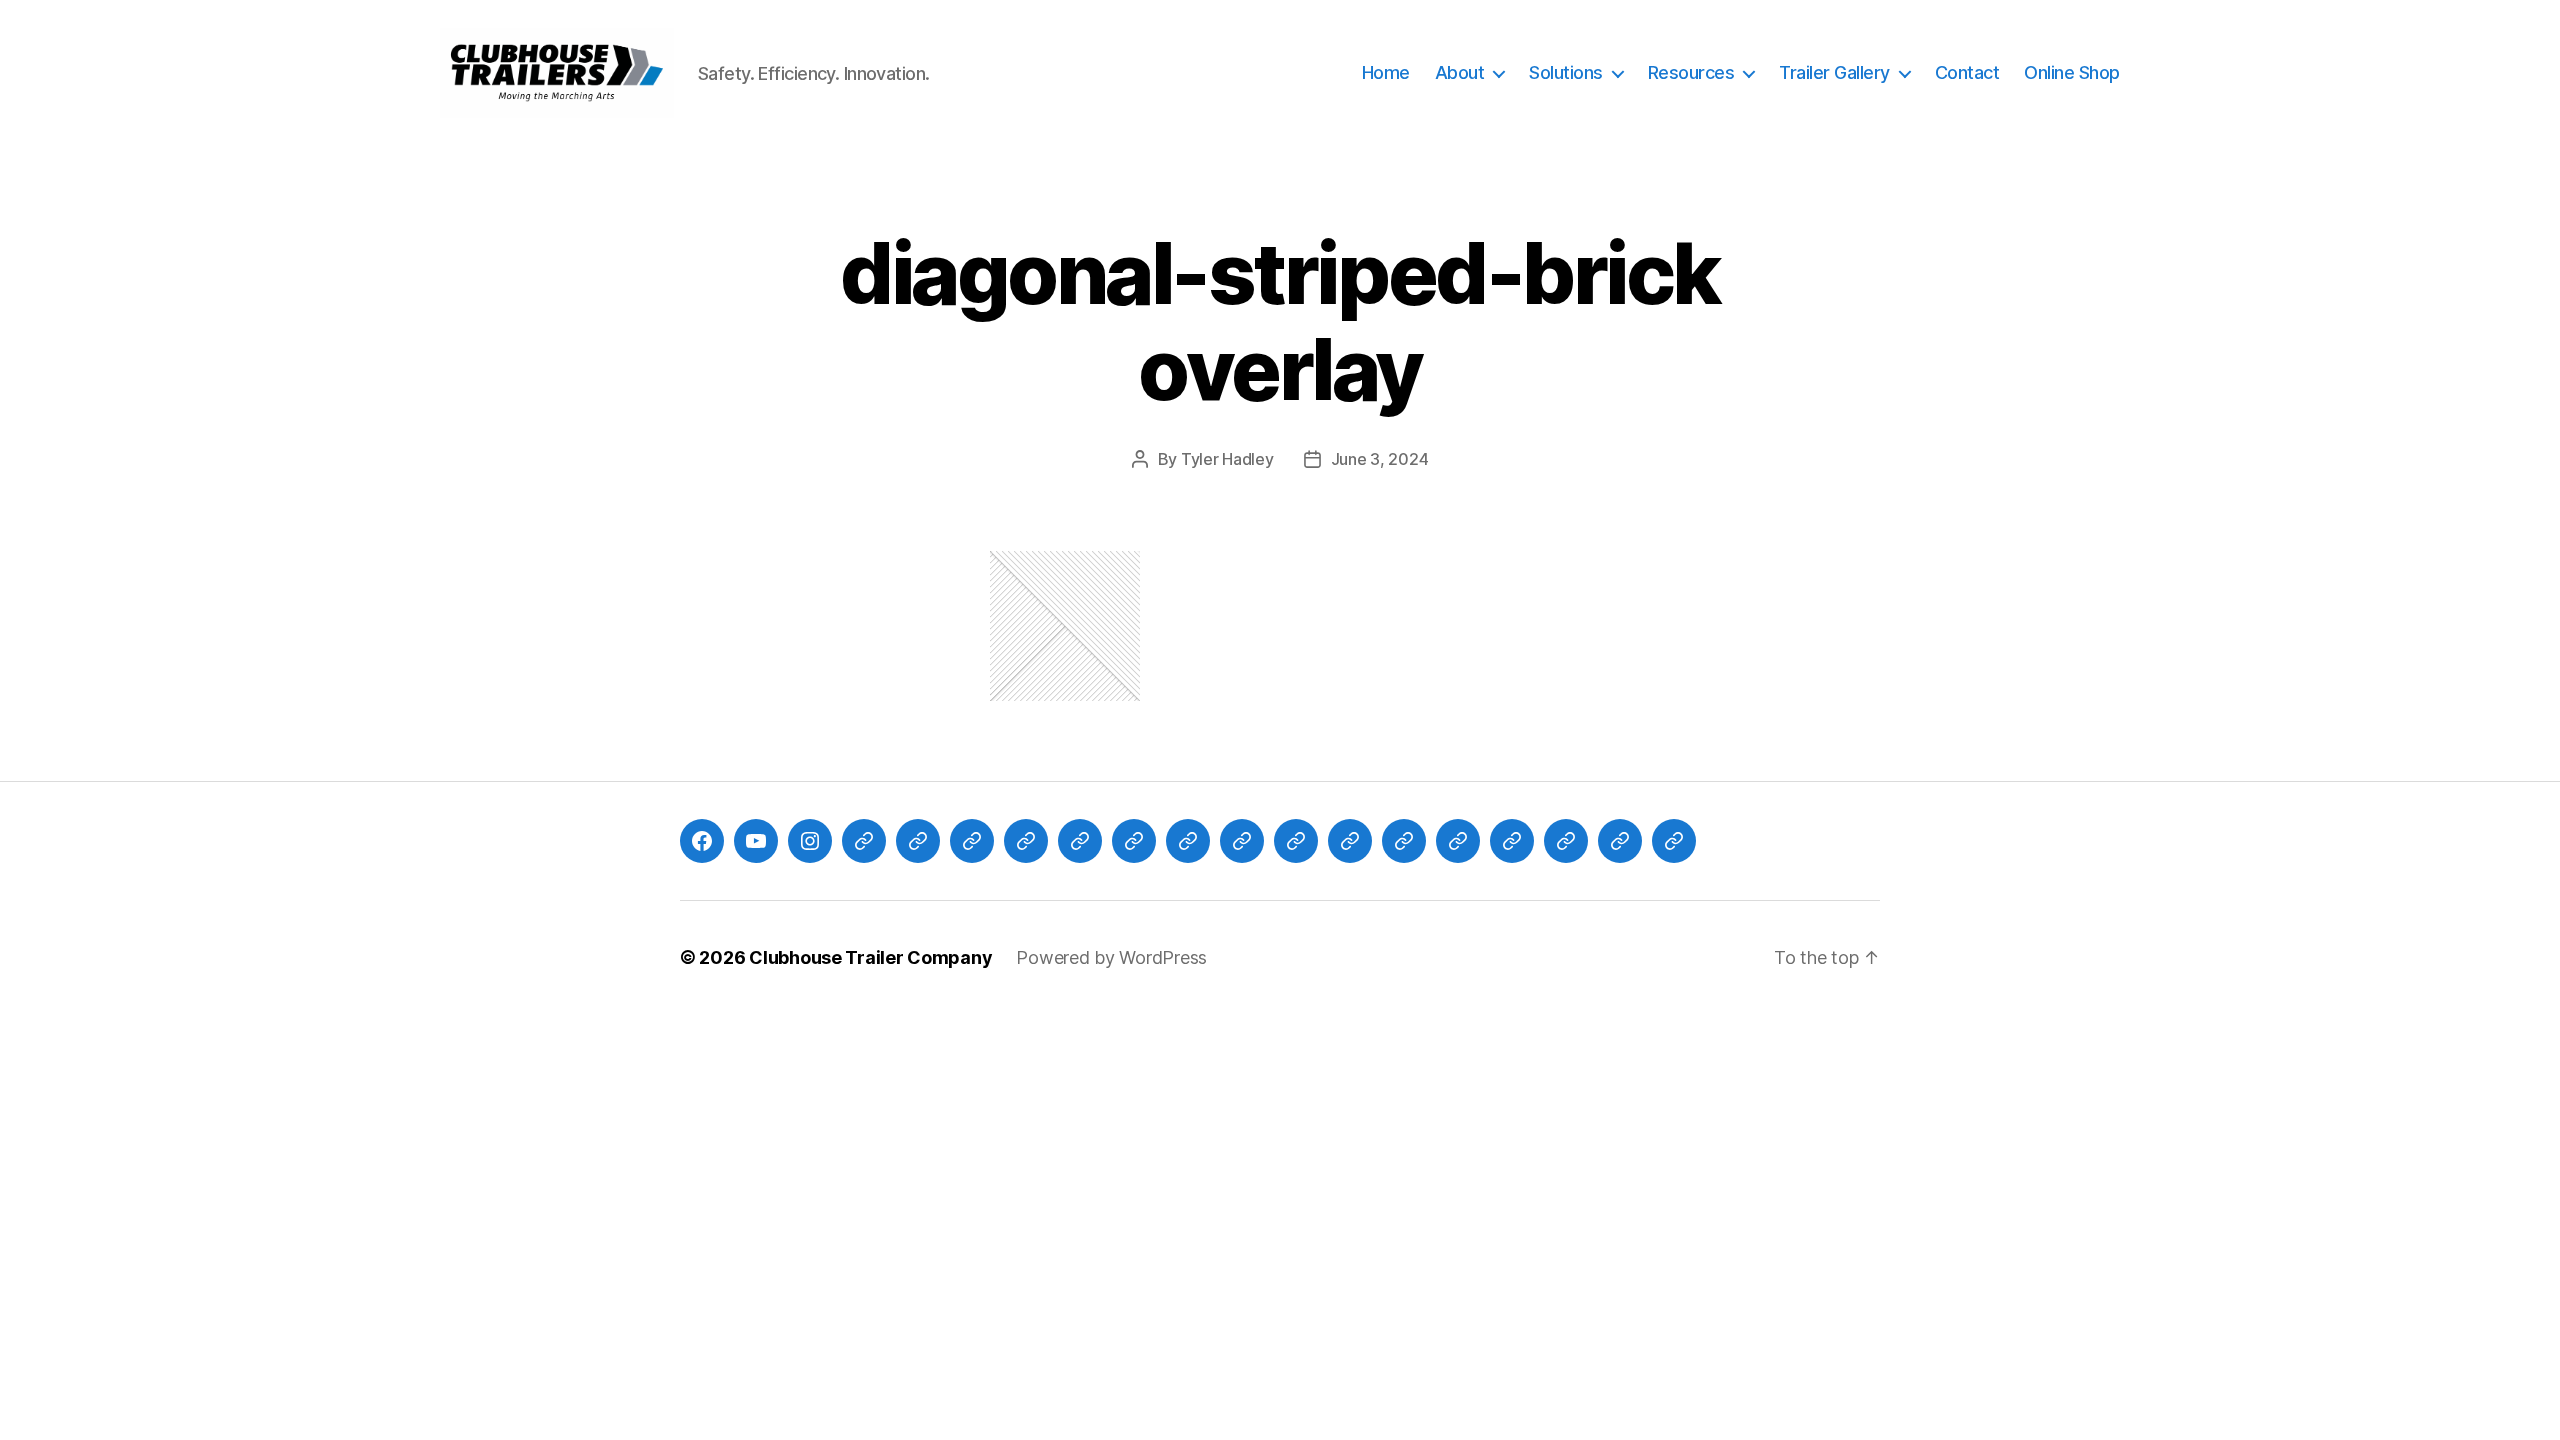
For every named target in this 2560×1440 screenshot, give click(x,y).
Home (1386, 72)
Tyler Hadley (1227, 459)
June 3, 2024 (1380, 459)
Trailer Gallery (1834, 72)
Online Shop (2072, 72)
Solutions (1566, 72)
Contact (1967, 72)
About (1460, 72)
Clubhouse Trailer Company (870, 957)
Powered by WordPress (1111, 957)
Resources (1691, 72)
